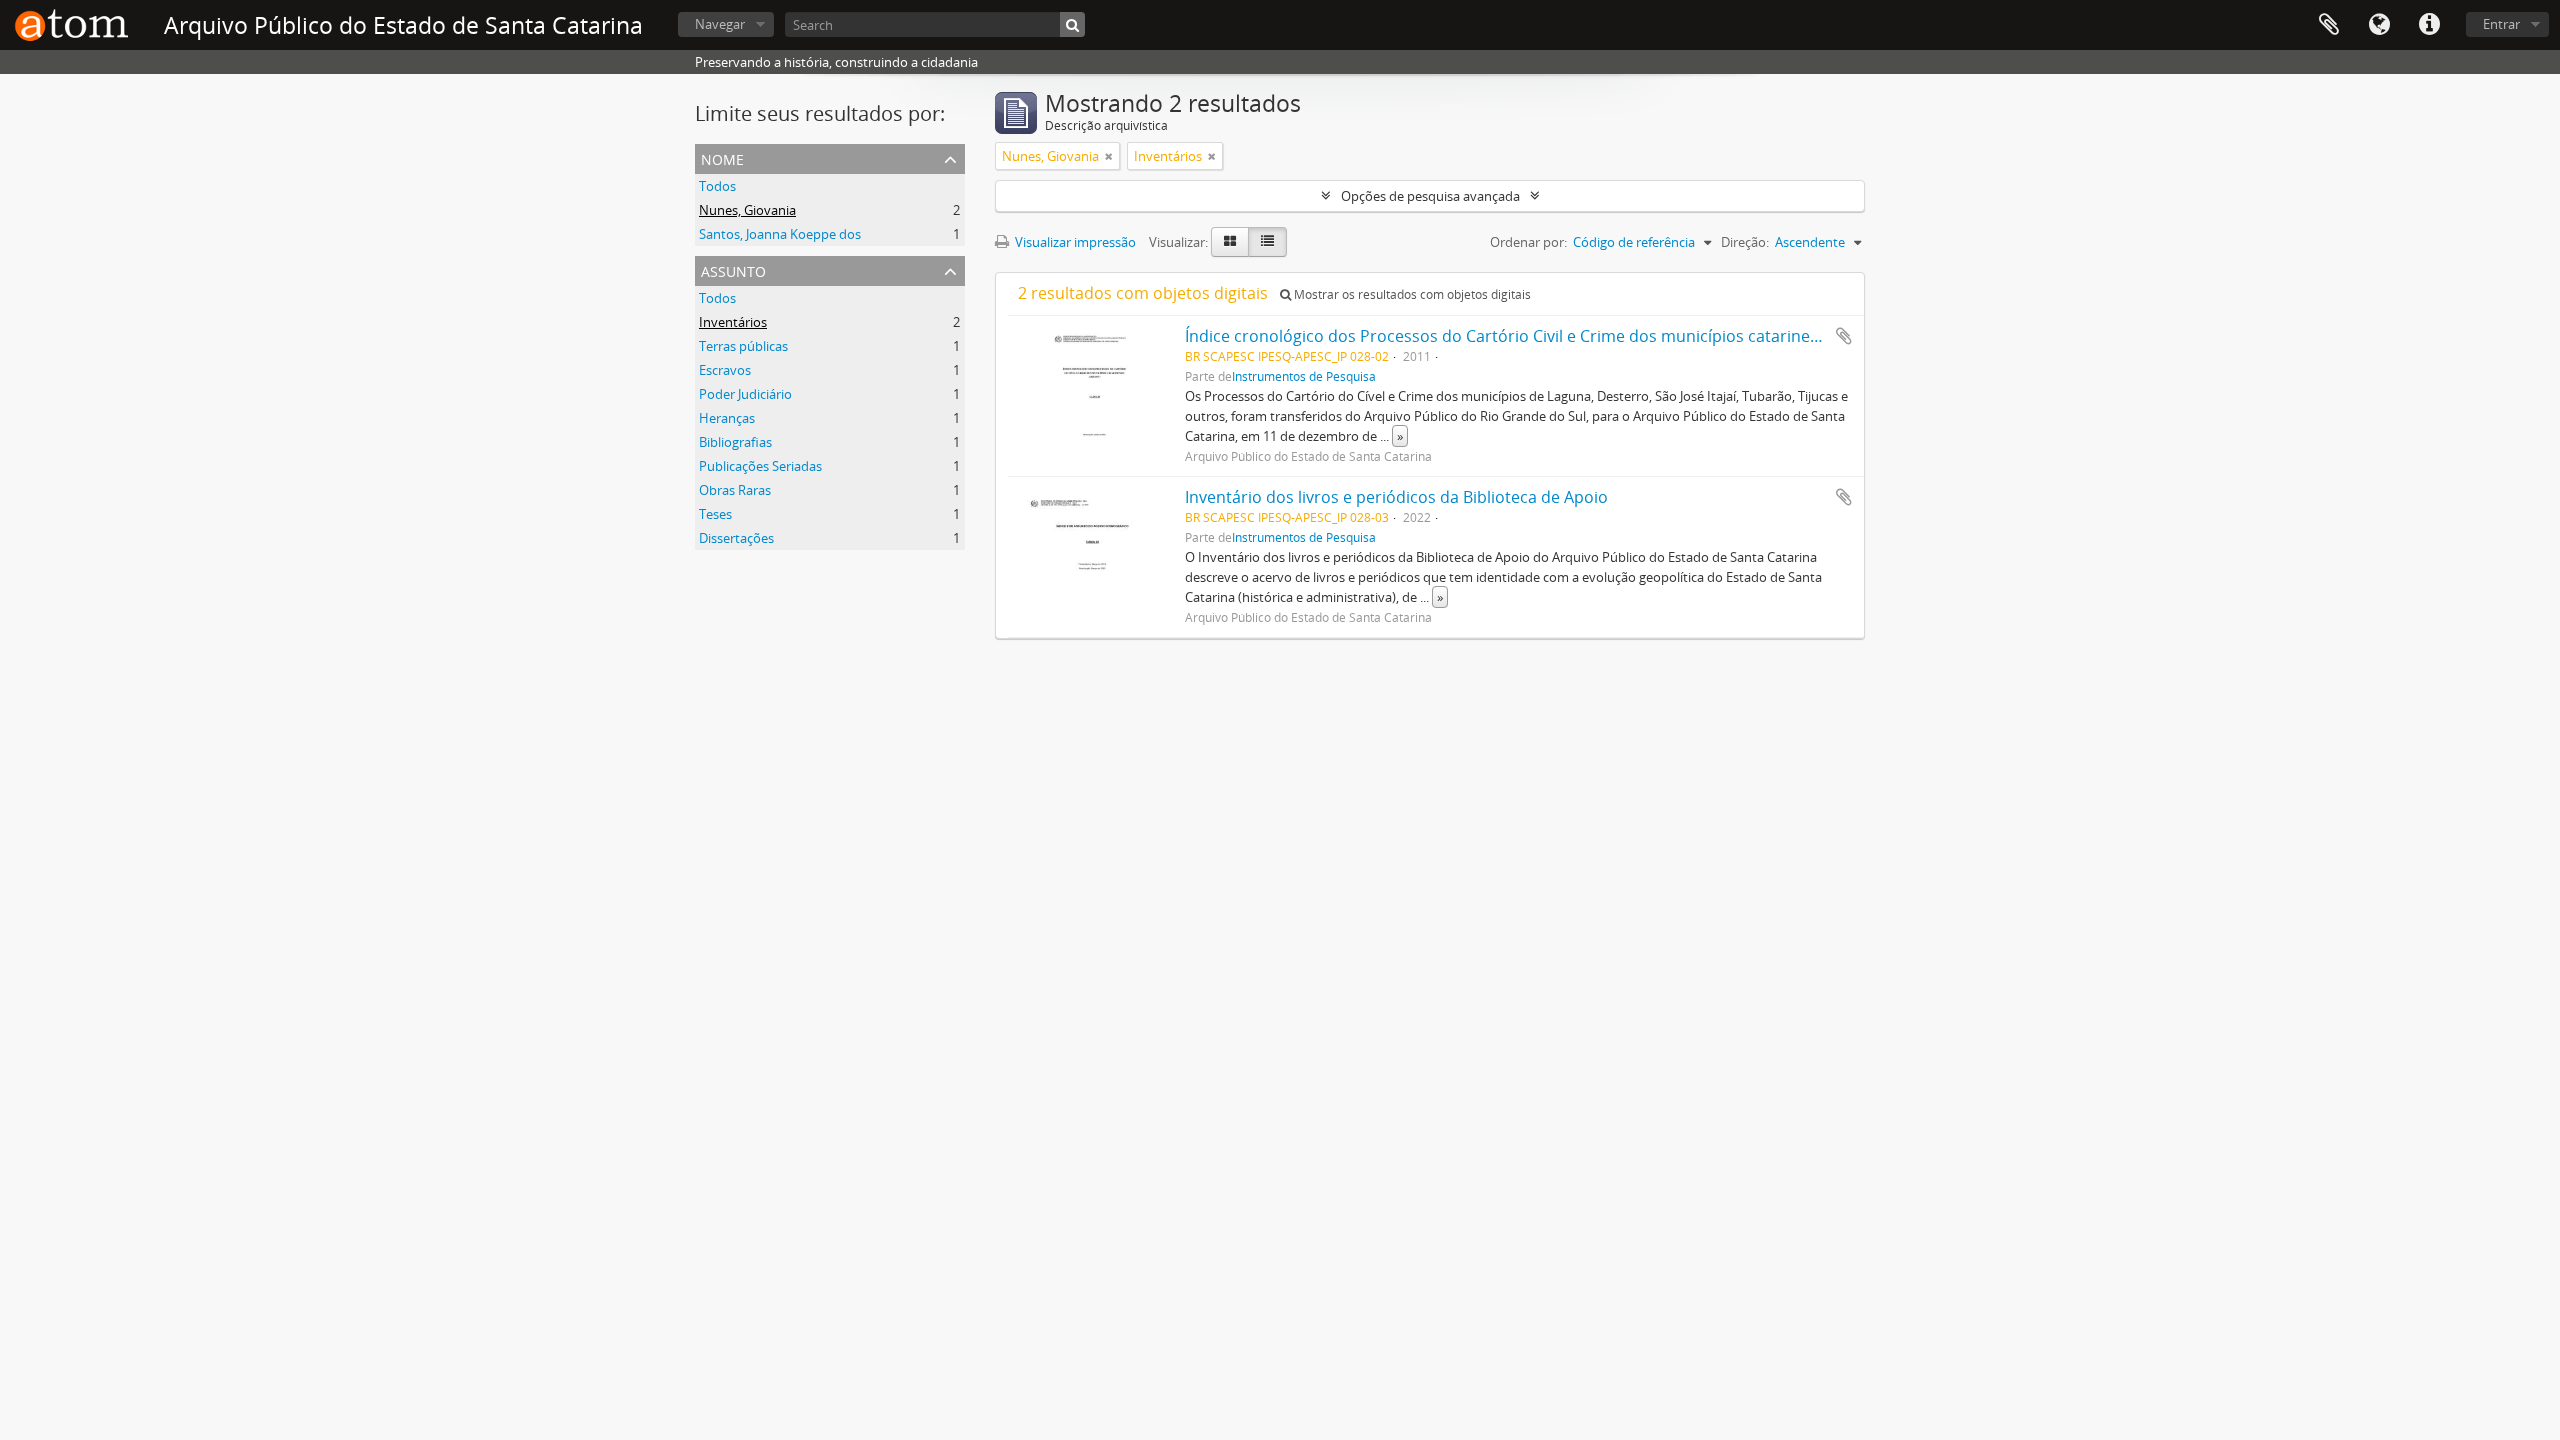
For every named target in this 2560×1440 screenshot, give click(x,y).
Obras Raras (735, 490)
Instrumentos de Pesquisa (1304, 376)
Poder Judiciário (745, 394)
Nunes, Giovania (747, 210)
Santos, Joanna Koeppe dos (780, 234)
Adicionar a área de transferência (1844, 336)
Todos (717, 186)
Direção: (1745, 242)
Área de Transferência (2329, 25)
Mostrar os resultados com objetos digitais (1411, 294)
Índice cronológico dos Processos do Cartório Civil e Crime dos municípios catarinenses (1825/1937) (1561, 336)
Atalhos (2429, 25)
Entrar (2501, 24)
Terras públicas (743, 346)
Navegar (720, 24)
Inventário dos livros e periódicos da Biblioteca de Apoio (1396, 497)
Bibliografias (735, 442)
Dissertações (736, 538)
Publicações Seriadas (760, 466)
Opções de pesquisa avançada (1430, 196)
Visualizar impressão (1074, 242)
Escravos (725, 370)
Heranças (727, 418)
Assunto (733, 269)
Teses (715, 514)
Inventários (733, 322)
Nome (722, 157)
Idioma (2379, 25)
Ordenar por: (1528, 242)
